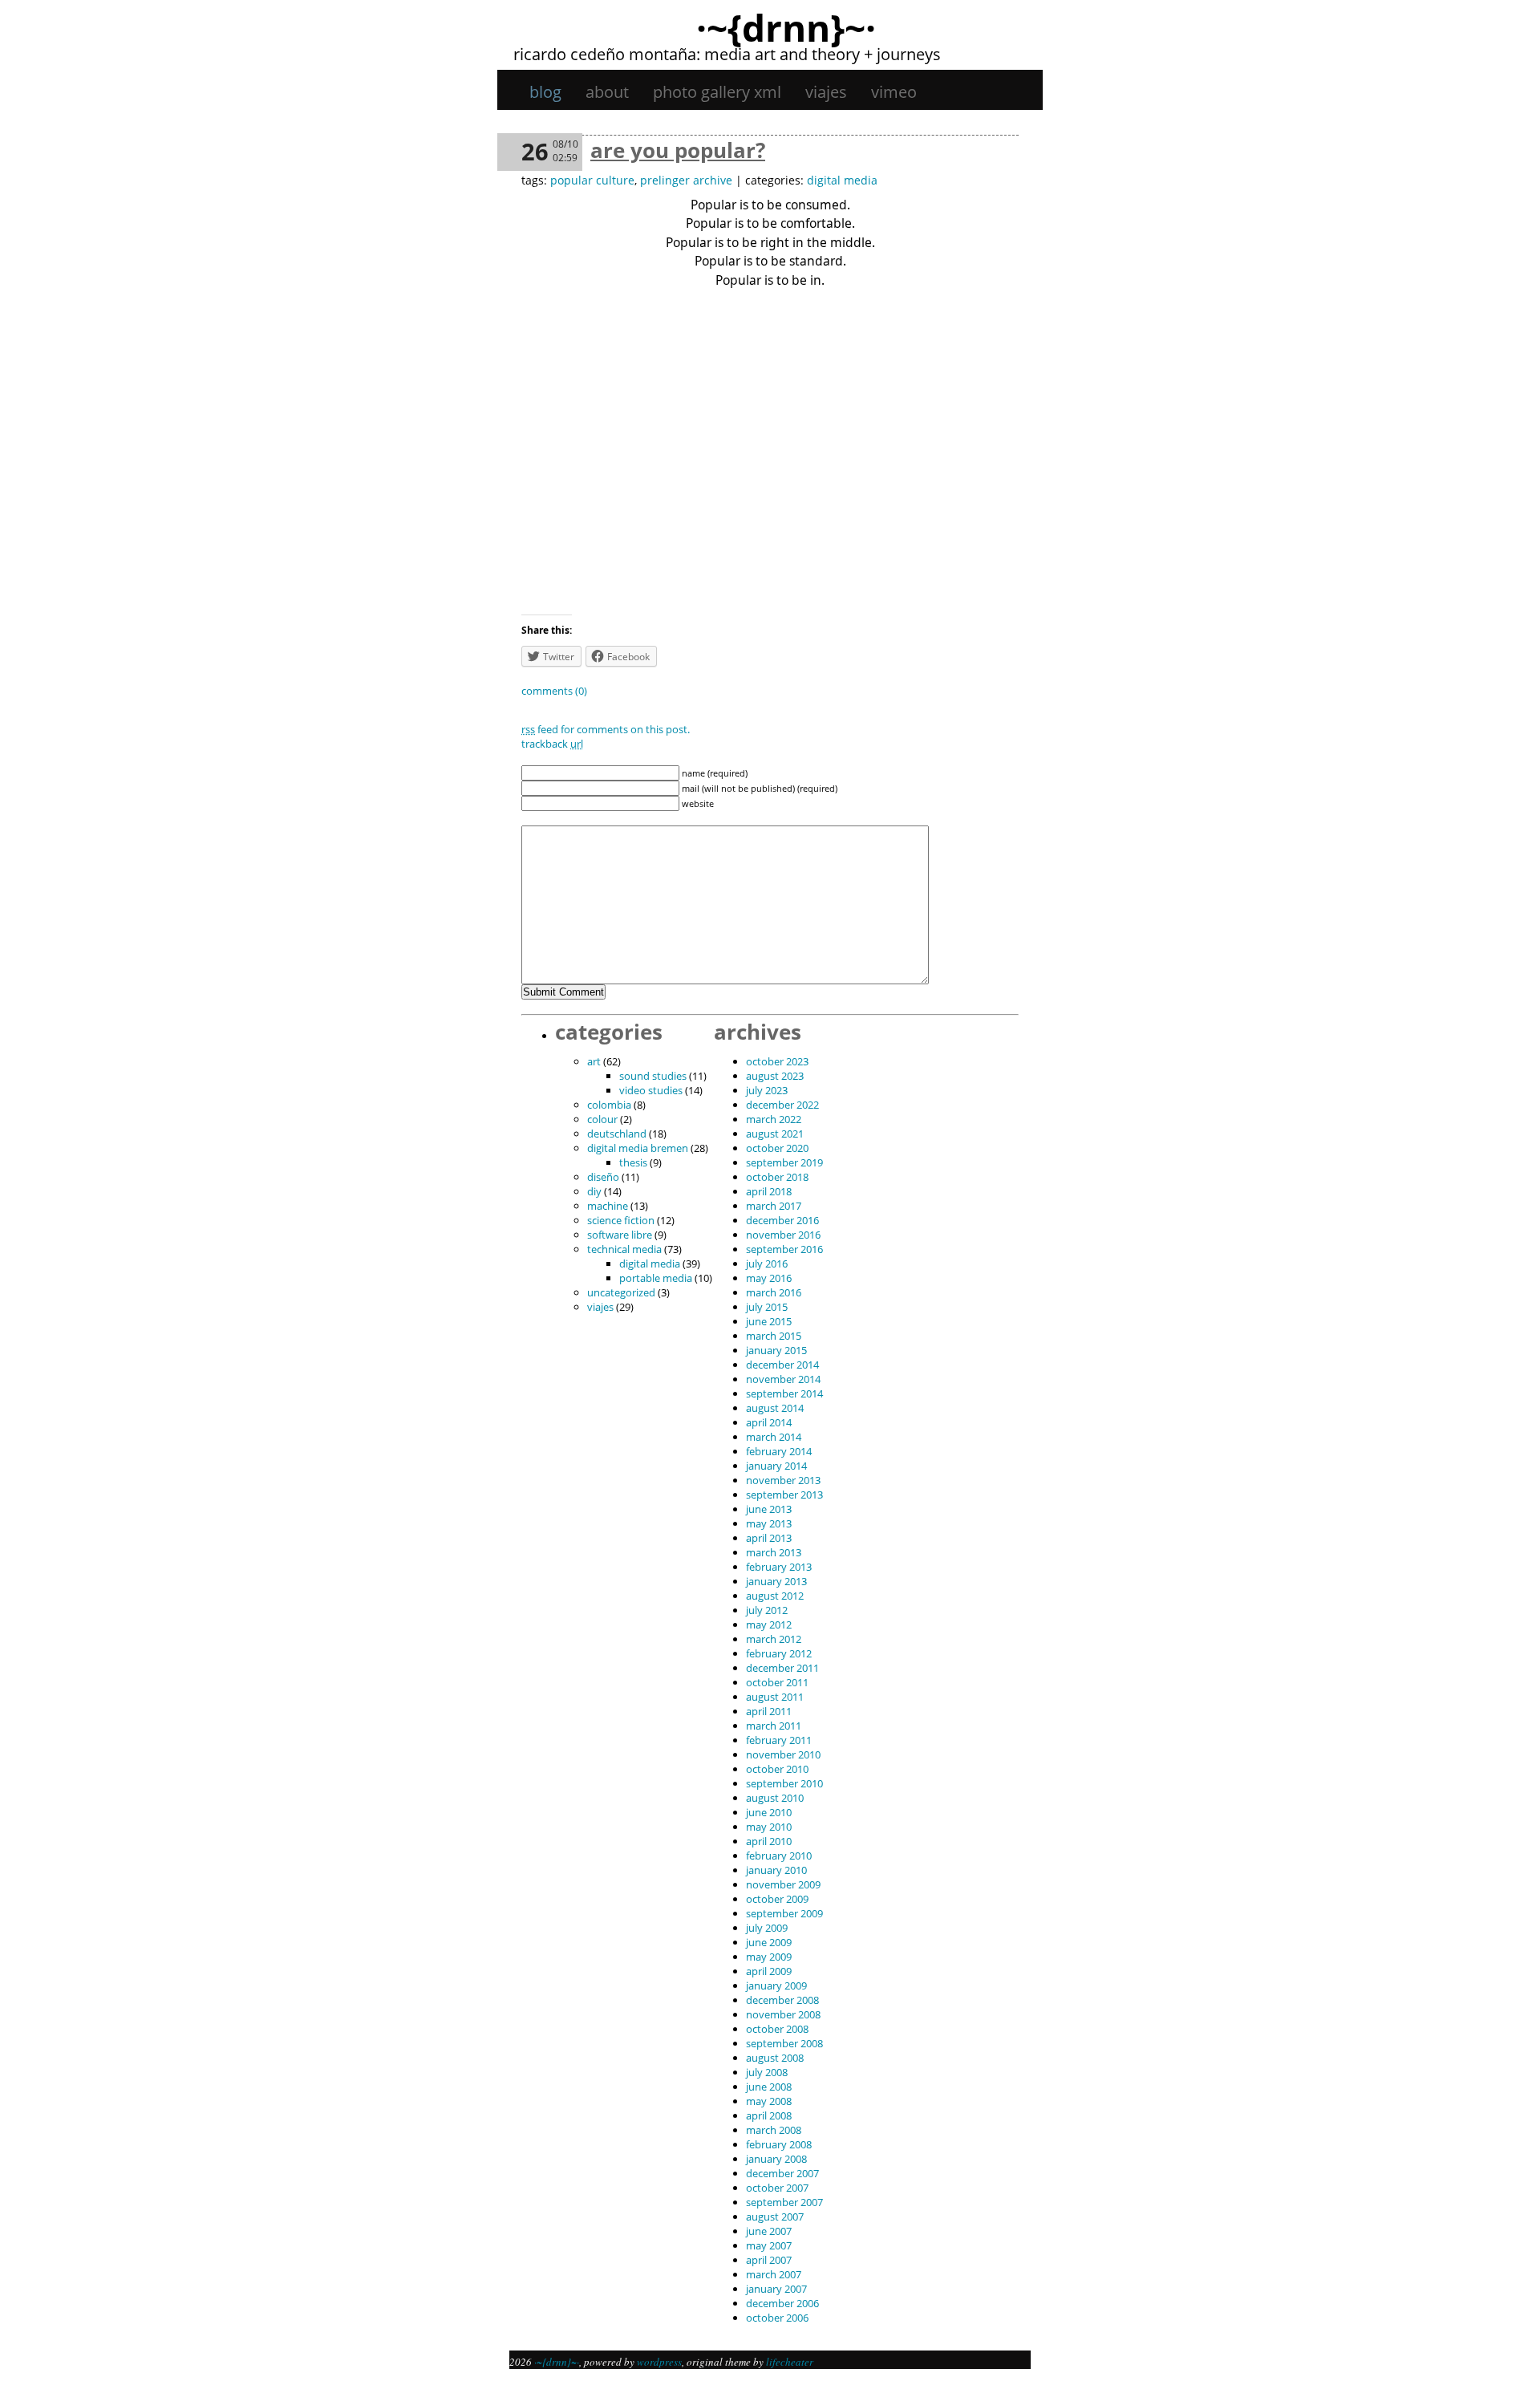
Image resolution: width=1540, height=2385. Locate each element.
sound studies (653, 1076)
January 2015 (776, 1350)
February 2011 (779, 1740)
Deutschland (617, 1134)
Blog (545, 92)
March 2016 (774, 1292)
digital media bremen (638, 1148)
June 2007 (769, 2231)
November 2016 (783, 1235)
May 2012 (769, 1624)
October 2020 (777, 1148)
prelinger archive (686, 180)
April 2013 (769, 1538)
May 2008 (769, 2101)
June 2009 (769, 1942)
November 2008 (783, 2014)
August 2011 (775, 1697)
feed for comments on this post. (606, 729)
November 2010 (783, 1754)
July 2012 (767, 1610)
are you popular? (678, 150)
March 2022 (774, 1119)
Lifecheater (790, 2362)
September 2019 (784, 1162)
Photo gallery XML (717, 92)
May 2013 (769, 1523)
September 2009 (784, 1913)
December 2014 (782, 1365)
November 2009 (783, 1884)
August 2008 (775, 2058)
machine (608, 1206)
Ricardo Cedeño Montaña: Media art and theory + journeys (727, 54)
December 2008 (782, 2000)
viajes (826, 92)
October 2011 (777, 1682)
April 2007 (769, 2260)
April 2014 (769, 1422)
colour (602, 1119)
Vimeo (894, 92)
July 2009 (767, 1928)
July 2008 (767, 2072)
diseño (603, 1177)
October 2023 (777, 1061)
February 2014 (779, 1451)
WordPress (659, 2362)
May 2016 (769, 1278)
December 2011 (782, 1668)
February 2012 (779, 1653)
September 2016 (784, 1249)
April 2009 (769, 1971)
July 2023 (767, 1090)
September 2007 (784, 2202)
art (594, 1061)
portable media (656, 1278)
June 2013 (769, 1509)
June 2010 (769, 1812)
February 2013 (779, 1567)
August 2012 (775, 1596)
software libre (620, 1235)
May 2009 (769, 1957)
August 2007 (775, 2217)
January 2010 (776, 1870)
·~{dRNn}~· (786, 27)
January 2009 (776, 1985)
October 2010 (777, 1769)
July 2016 (767, 1263)
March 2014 (774, 1437)
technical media (624, 1249)
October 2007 (777, 2188)
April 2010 (769, 1841)
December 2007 (782, 2173)
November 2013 (783, 1480)
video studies (651, 1090)
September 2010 (784, 1783)
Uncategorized (621, 1292)
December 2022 (782, 1105)
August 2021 (775, 1134)
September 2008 (784, 2043)
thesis (633, 1162)
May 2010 (769, 1827)
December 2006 (782, 2303)
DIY (594, 1191)
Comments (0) (554, 691)
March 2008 (774, 2130)
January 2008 (776, 2159)
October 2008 (777, 2029)
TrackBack (552, 744)
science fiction (621, 1220)
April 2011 (769, 1711)
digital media (842, 180)
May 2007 (769, 2245)
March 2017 (774, 1206)
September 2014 (784, 1393)
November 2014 (783, 1379)
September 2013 (784, 1495)
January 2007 (776, 2289)
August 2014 (775, 1408)
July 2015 (767, 1307)
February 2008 (779, 2144)
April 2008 (769, 2115)
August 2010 (775, 1798)
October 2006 (777, 2318)
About (607, 92)
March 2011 (774, 1726)
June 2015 (769, 1321)
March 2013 (774, 1552)
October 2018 (777, 1177)
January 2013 (776, 1581)
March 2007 (774, 2274)
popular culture (592, 180)
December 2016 (782, 1220)
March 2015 (774, 1336)
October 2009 (777, 1899)
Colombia (609, 1105)
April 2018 (769, 1191)
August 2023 (775, 1076)
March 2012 (774, 1639)
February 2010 (779, 1856)
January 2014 (776, 1466)
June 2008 (769, 2087)
